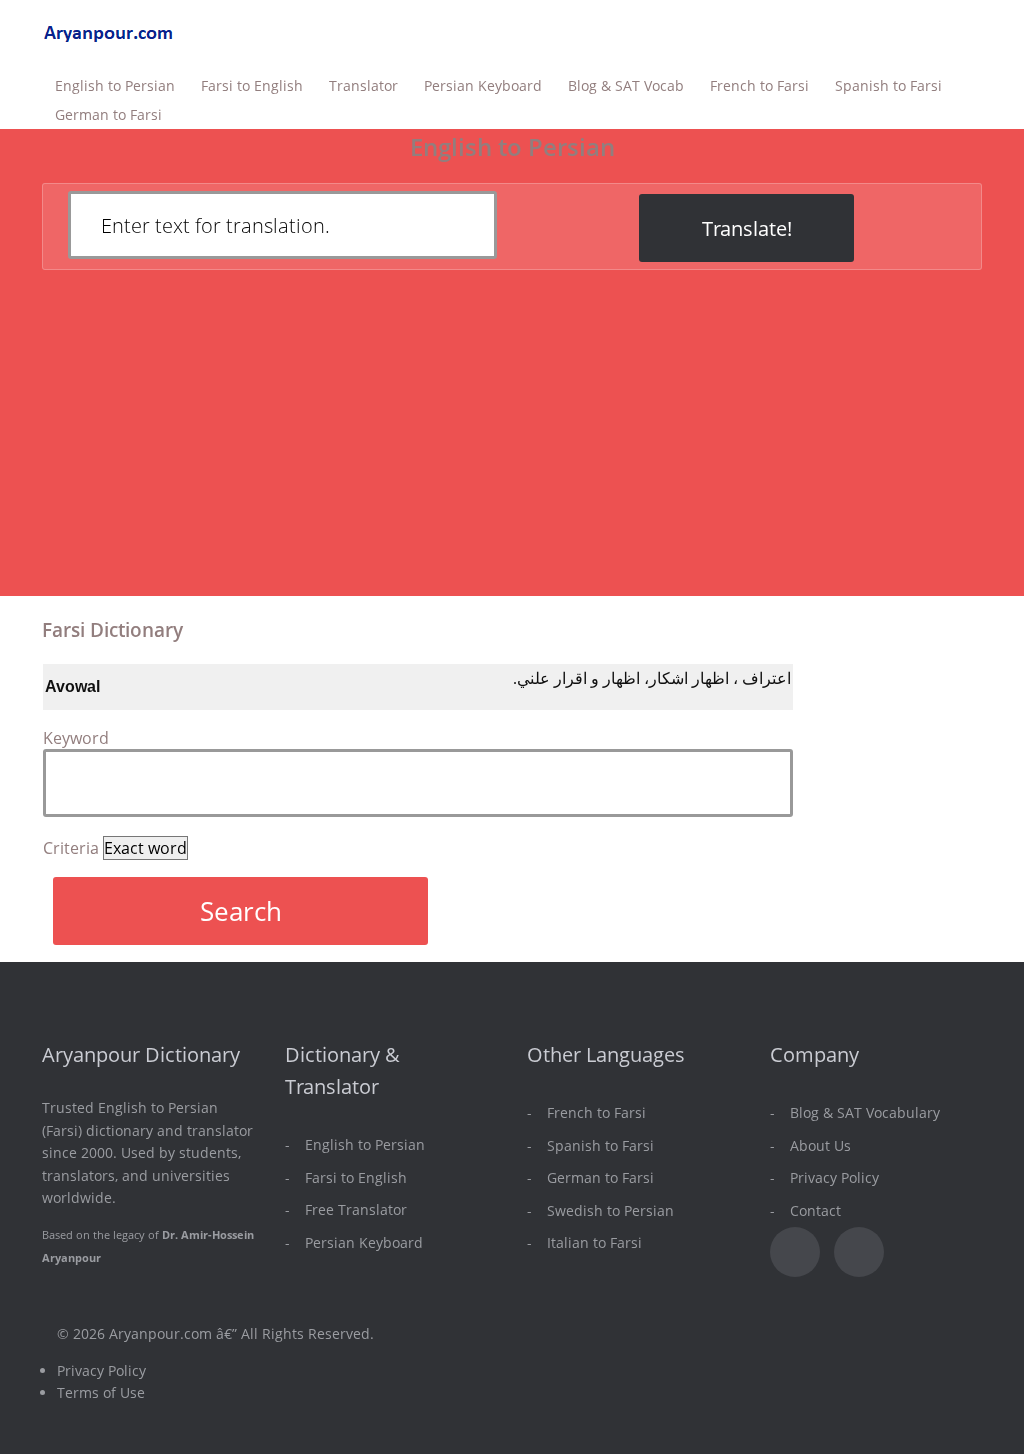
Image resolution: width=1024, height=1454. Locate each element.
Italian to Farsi (594, 1242)
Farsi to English (252, 85)
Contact (815, 1210)
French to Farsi (759, 85)
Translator (363, 85)
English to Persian (115, 85)
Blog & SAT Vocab (626, 85)
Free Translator (356, 1209)
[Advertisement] (512, 445)
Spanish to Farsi (888, 85)
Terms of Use (101, 1392)
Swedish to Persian (610, 1210)
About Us (820, 1145)
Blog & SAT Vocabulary (865, 1112)
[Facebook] (795, 1252)
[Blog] (859, 1252)
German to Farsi (108, 114)
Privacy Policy (834, 1177)
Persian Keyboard (483, 85)
